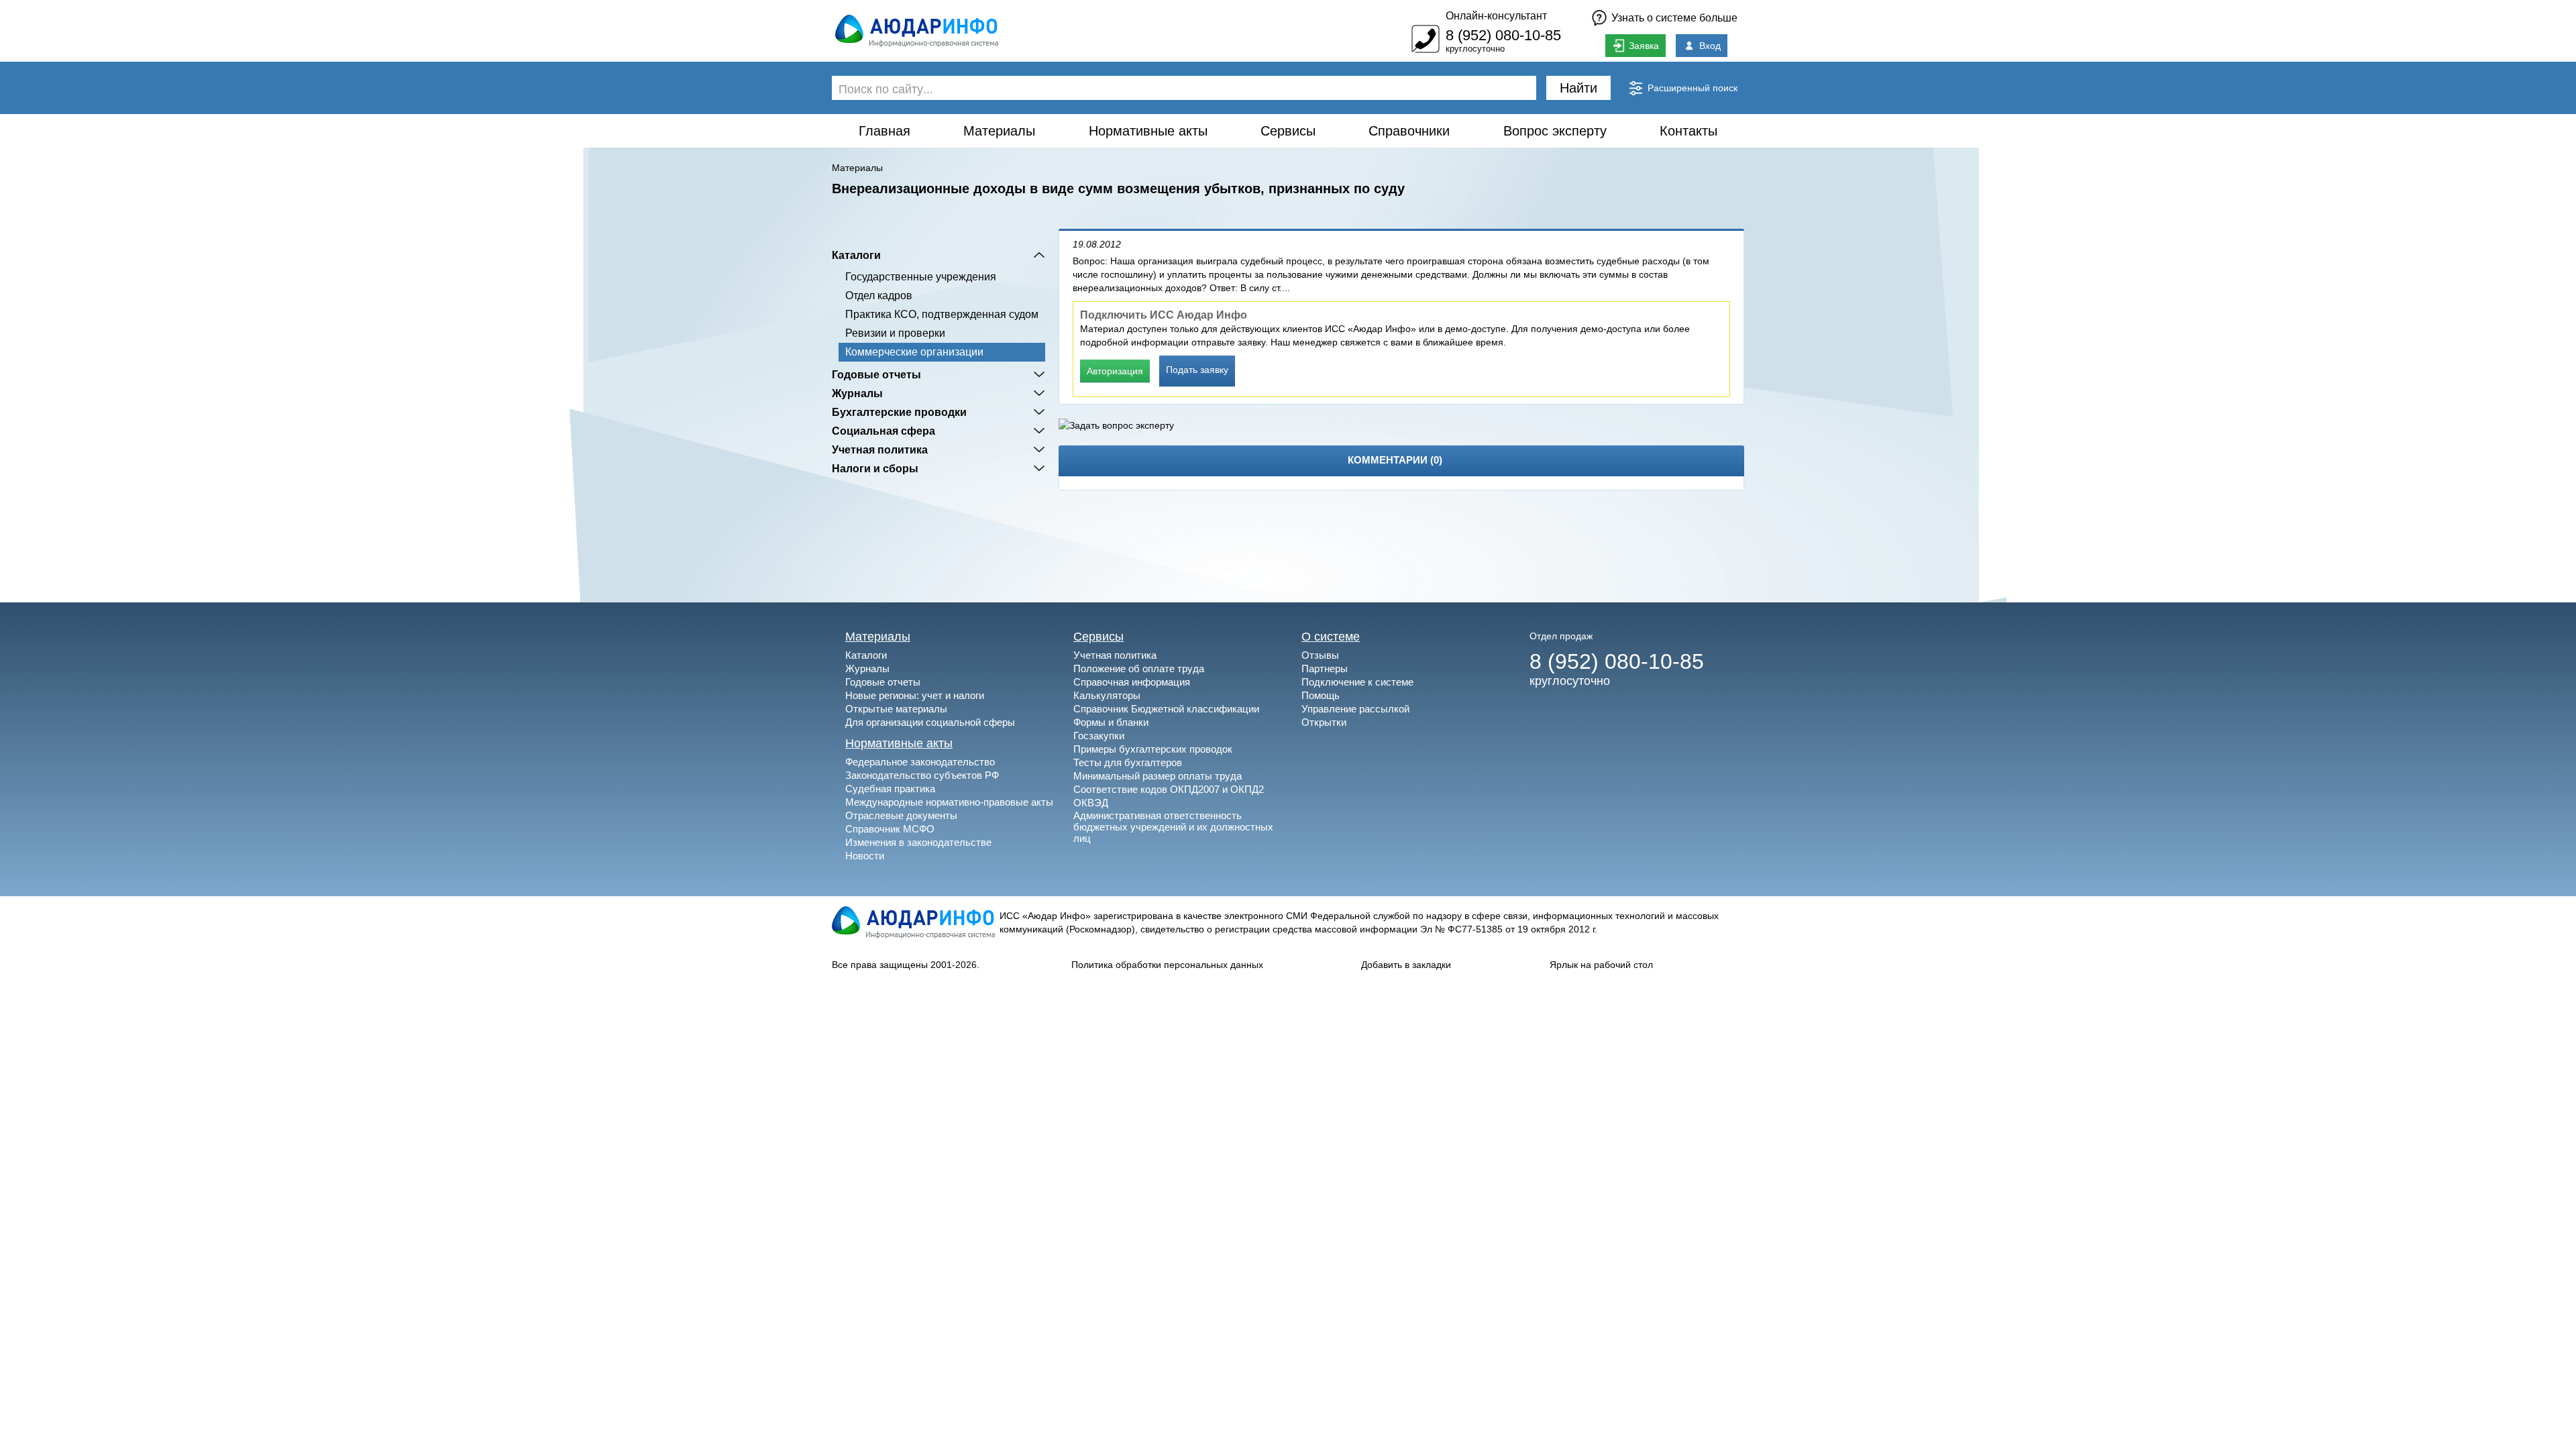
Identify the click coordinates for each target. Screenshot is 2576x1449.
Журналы (857, 393)
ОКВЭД (1091, 803)
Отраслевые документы (901, 815)
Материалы (999, 131)
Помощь (1321, 695)
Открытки (1324, 722)
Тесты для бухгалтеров (1128, 762)
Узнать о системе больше (1674, 18)
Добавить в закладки (1406, 965)
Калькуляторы (1107, 695)
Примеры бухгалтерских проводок (1153, 749)
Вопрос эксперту (1555, 131)
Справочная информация (1132, 682)
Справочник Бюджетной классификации (1166, 709)
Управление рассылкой (1355, 709)
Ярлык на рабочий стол (1601, 965)
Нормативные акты (1148, 131)
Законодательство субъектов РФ (922, 775)
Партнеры (1325, 668)
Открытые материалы (896, 709)
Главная (884, 131)
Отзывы (1320, 655)
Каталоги (856, 255)
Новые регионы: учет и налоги (915, 695)
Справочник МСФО (890, 829)
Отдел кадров (879, 296)
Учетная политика (880, 449)
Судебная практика (890, 789)
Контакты (1688, 131)
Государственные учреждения (921, 277)
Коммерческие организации (914, 352)
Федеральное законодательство (920, 762)
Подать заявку (1197, 370)
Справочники (1409, 131)
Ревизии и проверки (895, 333)
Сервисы (1288, 131)
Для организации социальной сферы (930, 722)
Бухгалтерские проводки (899, 412)
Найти (1578, 88)
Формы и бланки (1111, 722)
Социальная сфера (883, 431)
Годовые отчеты (876, 374)
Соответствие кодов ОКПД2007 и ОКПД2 (1169, 789)
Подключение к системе (1357, 682)
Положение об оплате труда (1139, 668)
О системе (1331, 637)
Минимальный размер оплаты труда (1158, 776)
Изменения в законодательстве (918, 842)
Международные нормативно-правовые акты (949, 802)
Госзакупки (1099, 736)
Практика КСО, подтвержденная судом (942, 314)
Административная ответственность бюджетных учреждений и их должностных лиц (1173, 827)
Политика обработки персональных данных (1167, 965)
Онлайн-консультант (1496, 16)
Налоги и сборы (875, 468)
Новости (865, 856)
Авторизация (1115, 371)
